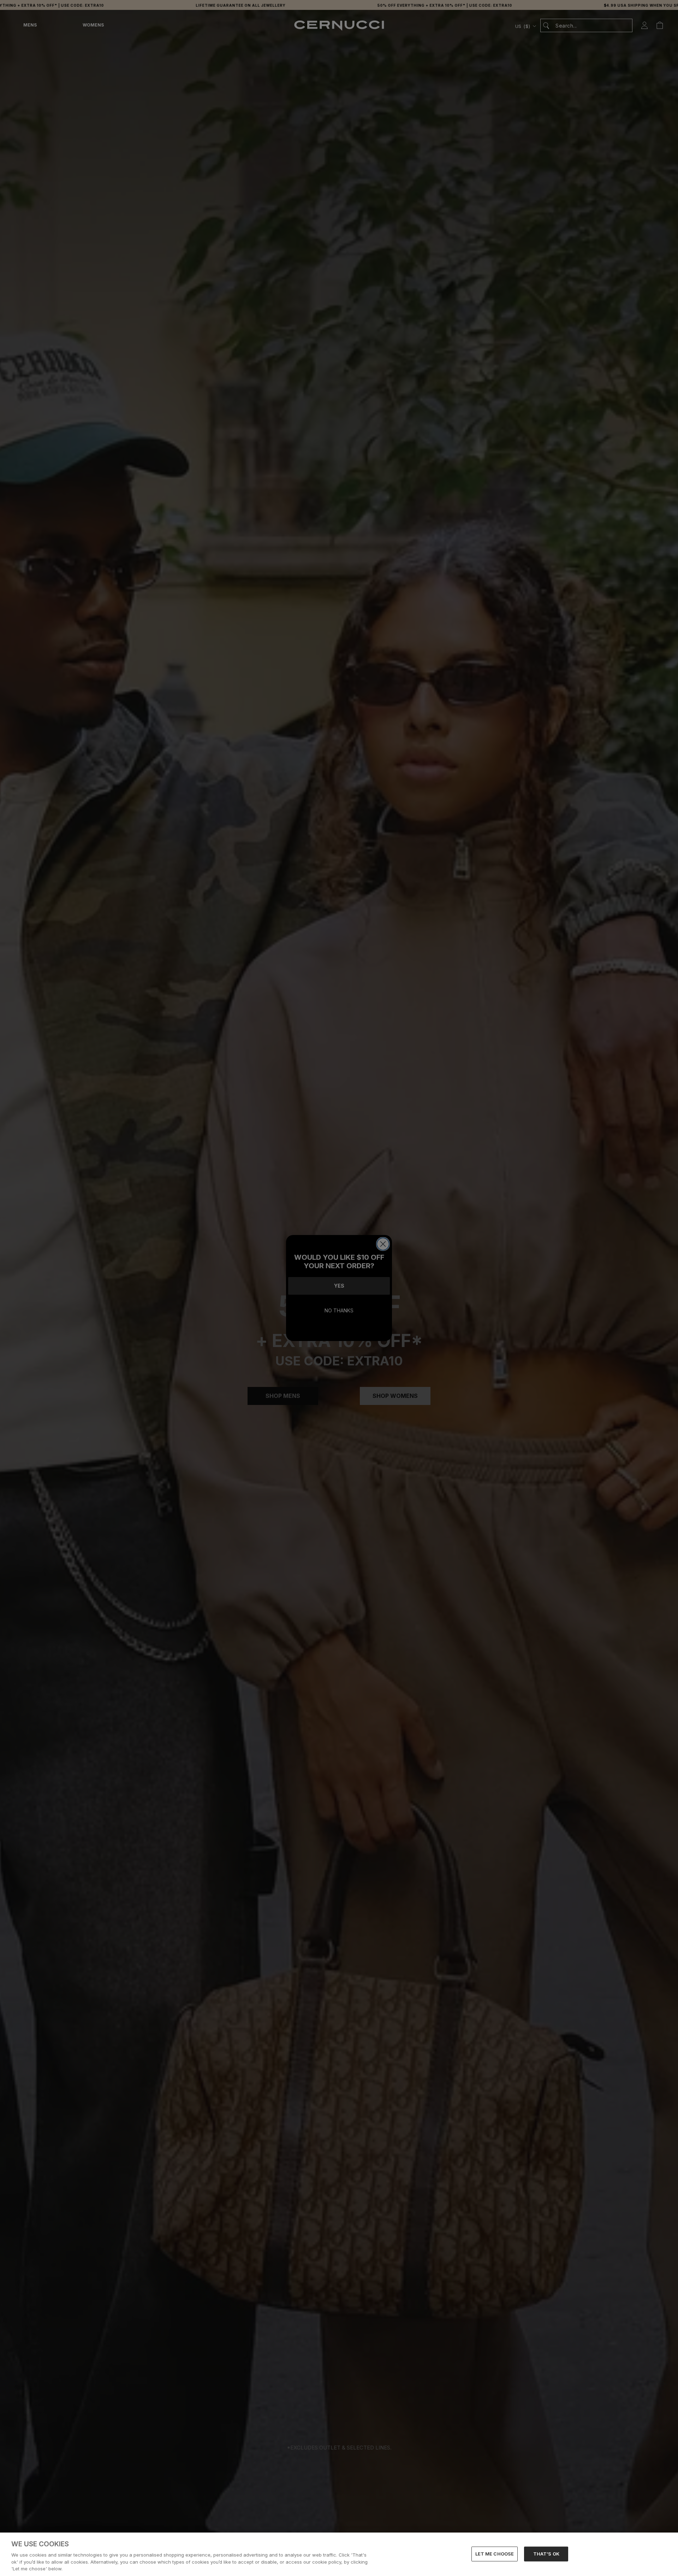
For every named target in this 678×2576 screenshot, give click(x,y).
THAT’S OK (546, 2554)
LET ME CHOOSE (495, 2554)
